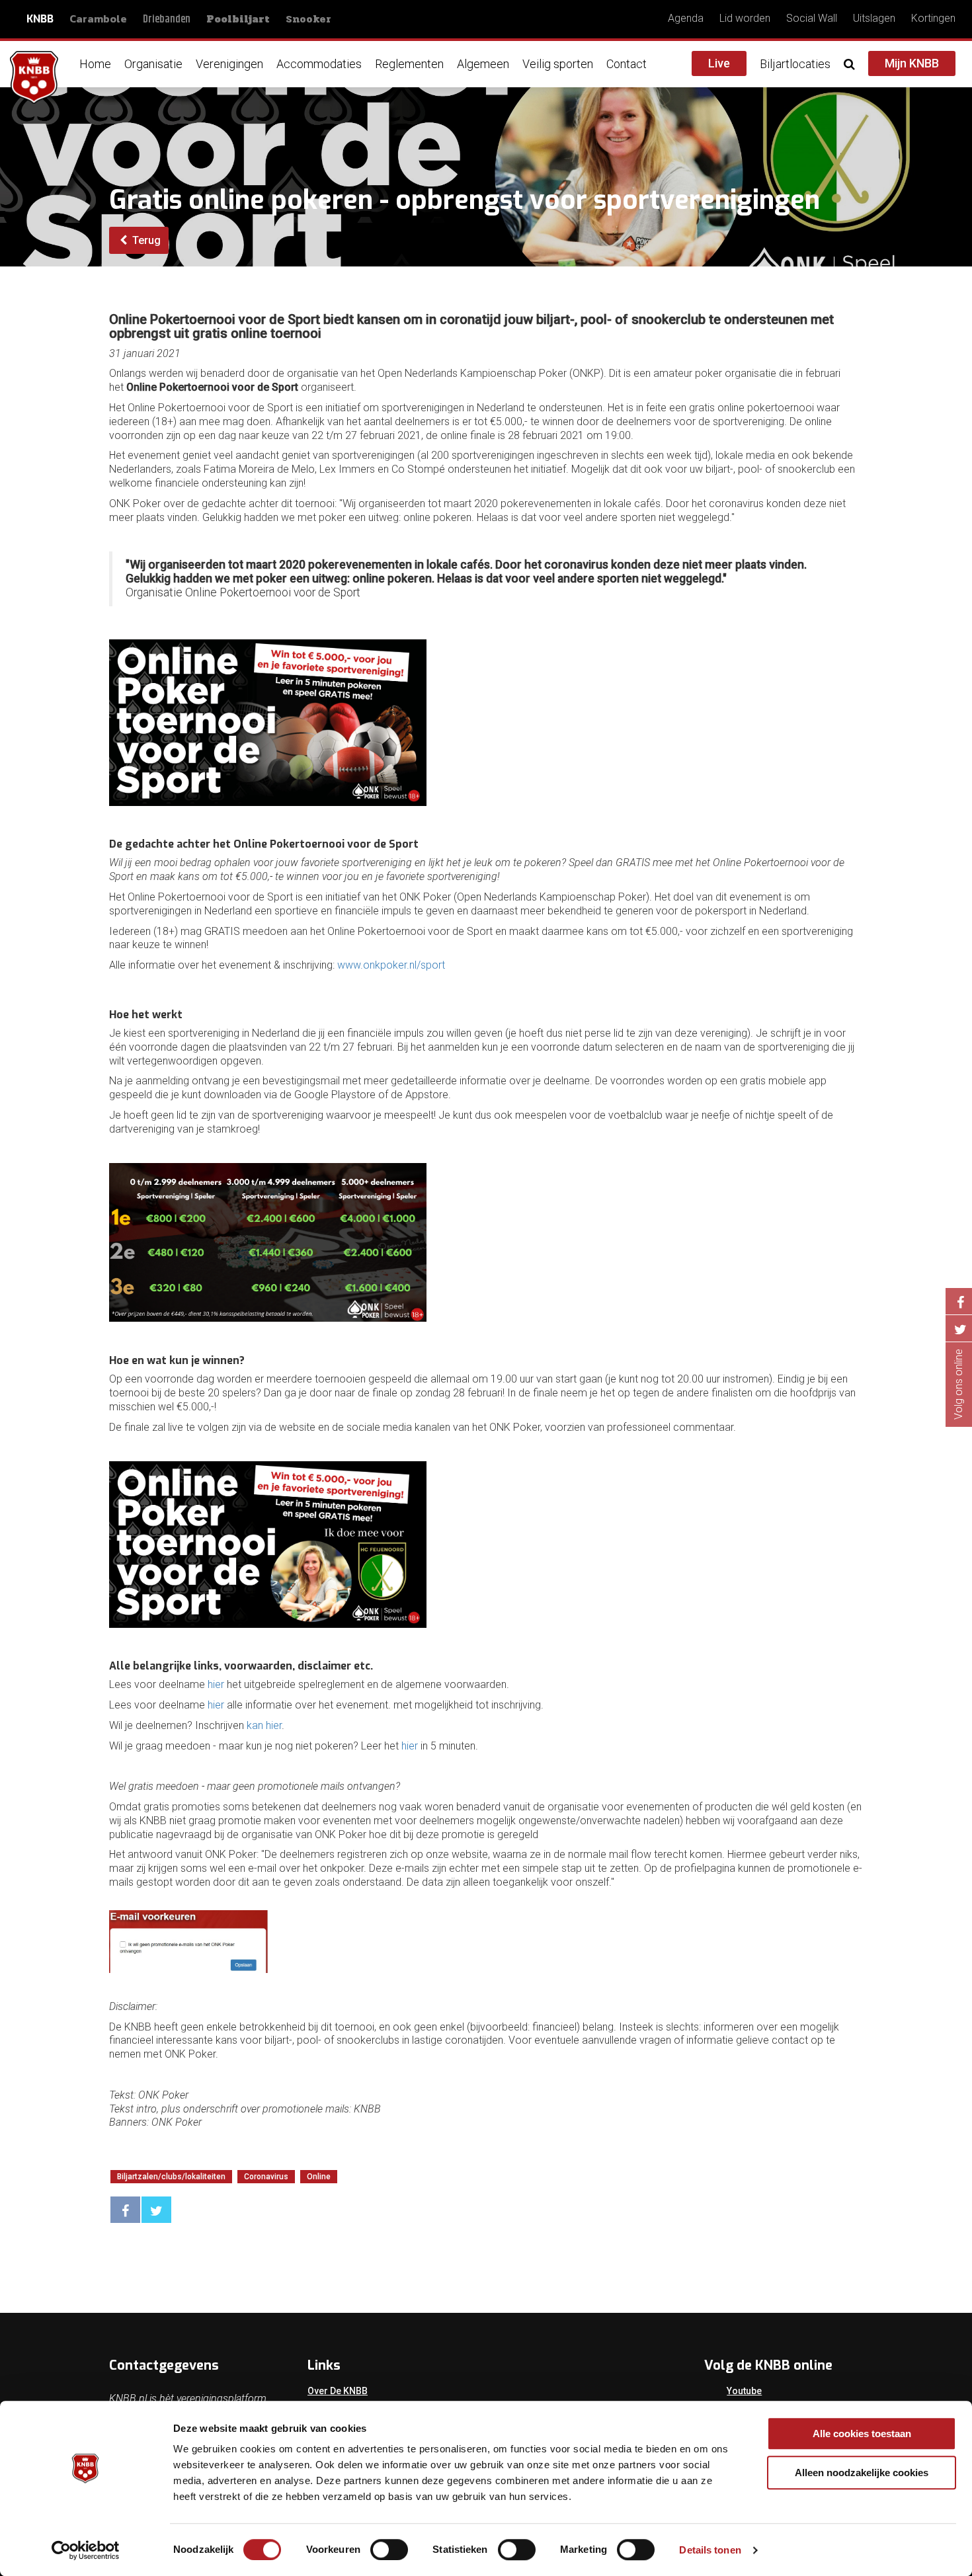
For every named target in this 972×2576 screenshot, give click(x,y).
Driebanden (167, 20)
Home (95, 64)
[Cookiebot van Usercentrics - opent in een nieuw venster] (86, 2550)
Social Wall (812, 18)
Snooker (308, 19)
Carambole (98, 19)
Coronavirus (266, 2177)
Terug (145, 240)
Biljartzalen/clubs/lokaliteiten (171, 2177)
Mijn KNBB (912, 63)
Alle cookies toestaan (862, 2434)
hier (216, 1684)
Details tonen (710, 2550)
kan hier (264, 1725)
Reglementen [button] (409, 64)
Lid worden (745, 18)
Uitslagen (874, 18)
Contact (627, 64)
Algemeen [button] (483, 64)
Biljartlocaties (795, 64)
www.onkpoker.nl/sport (391, 965)
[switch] (389, 2550)
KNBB (40, 19)
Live (719, 63)
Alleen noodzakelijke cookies (862, 2473)
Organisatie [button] (153, 64)
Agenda (686, 18)
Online (319, 2177)
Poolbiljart (238, 19)
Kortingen (933, 18)
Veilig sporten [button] (558, 64)
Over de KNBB (338, 2391)
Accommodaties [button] (319, 64)
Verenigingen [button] (229, 64)
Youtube (744, 2391)
